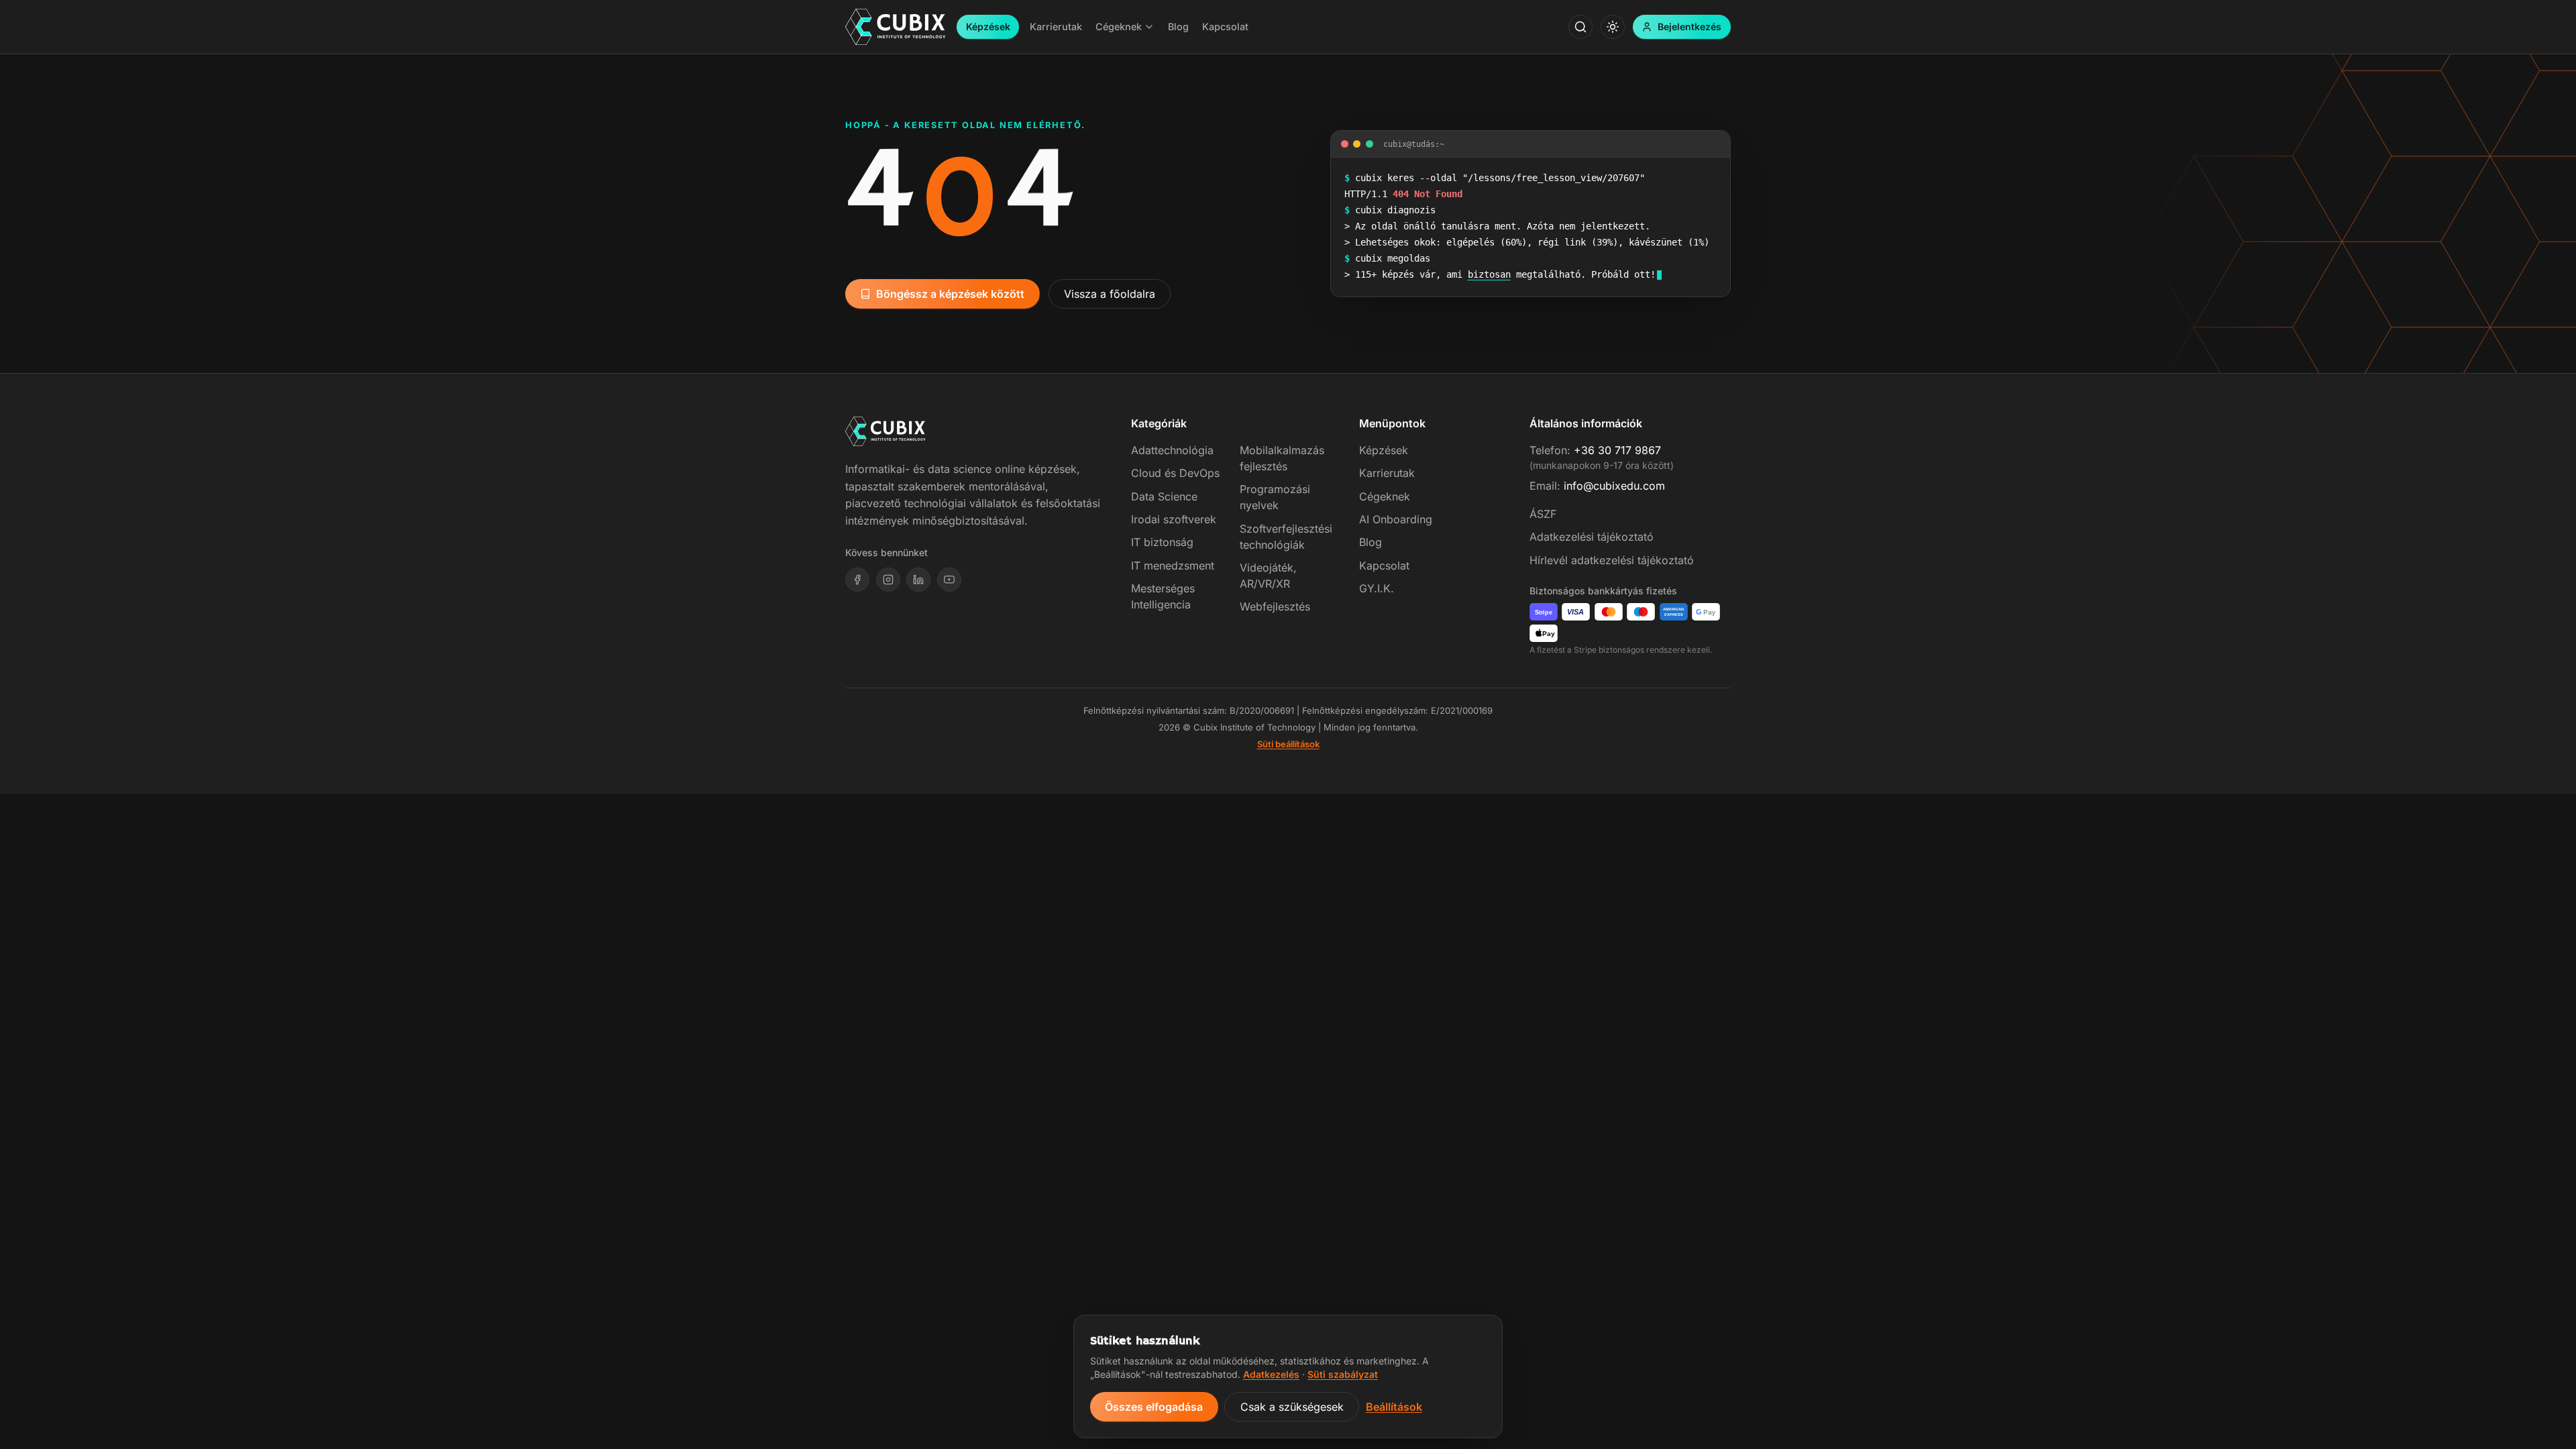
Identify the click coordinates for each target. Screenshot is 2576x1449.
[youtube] (949, 580)
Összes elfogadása (1154, 1407)
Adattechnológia (1172, 450)
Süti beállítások (1288, 744)
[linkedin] (918, 580)
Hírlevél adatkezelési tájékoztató (1612, 560)
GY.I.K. (1377, 588)
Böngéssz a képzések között (950, 294)
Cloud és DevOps (1175, 473)
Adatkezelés (1271, 1374)
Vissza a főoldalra (1110, 294)
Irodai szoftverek (1174, 519)
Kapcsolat (1384, 566)
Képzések (988, 26)
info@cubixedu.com (1614, 486)
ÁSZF (1543, 514)
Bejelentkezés (1689, 26)
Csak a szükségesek (1292, 1407)
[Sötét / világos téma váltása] (1613, 27)
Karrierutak (1387, 473)
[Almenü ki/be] (1149, 27)
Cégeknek (1385, 496)
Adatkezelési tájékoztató (1592, 537)
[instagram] (888, 580)
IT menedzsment (1173, 566)
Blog (1371, 542)
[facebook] (857, 580)
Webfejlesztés (1275, 606)
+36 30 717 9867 (1617, 450)
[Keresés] (1580, 27)
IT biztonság (1162, 542)
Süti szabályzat (1343, 1374)
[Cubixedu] (896, 27)
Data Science (1164, 496)
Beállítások (1394, 1407)
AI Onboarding (1396, 519)
